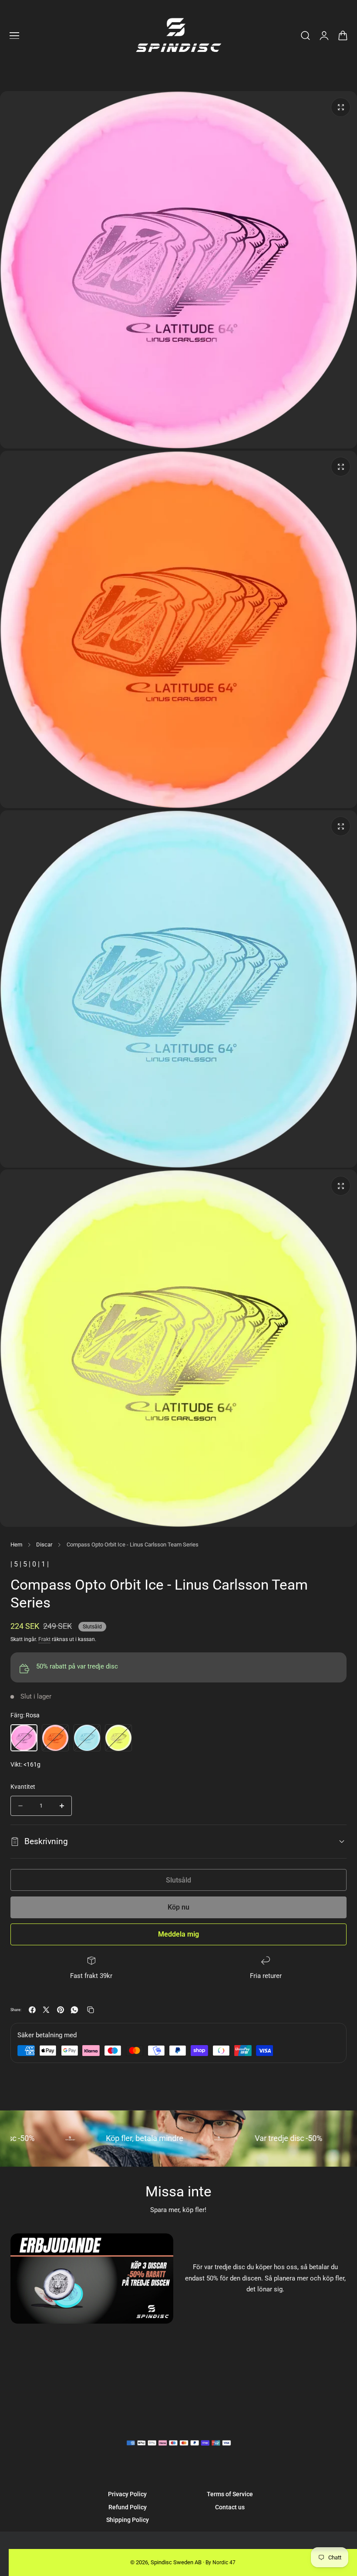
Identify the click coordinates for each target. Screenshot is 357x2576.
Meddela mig (178, 1934)
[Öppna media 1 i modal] (341, 467)
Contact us (230, 2507)
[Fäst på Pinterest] (61, 2010)
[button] (14, 36)
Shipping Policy (128, 2520)
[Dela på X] (46, 2010)
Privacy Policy (127, 2494)
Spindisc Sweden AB (176, 2562)
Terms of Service (230, 2494)
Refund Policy (128, 2507)
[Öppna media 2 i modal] (341, 107)
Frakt (44, 1639)
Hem (16, 1545)
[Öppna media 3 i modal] (341, 826)
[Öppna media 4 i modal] (341, 1186)
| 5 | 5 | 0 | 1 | (30, 1564)
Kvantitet (23, 1787)
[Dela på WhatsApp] (74, 2010)
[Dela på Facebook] (32, 2010)
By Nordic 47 (221, 2562)
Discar (44, 1545)
